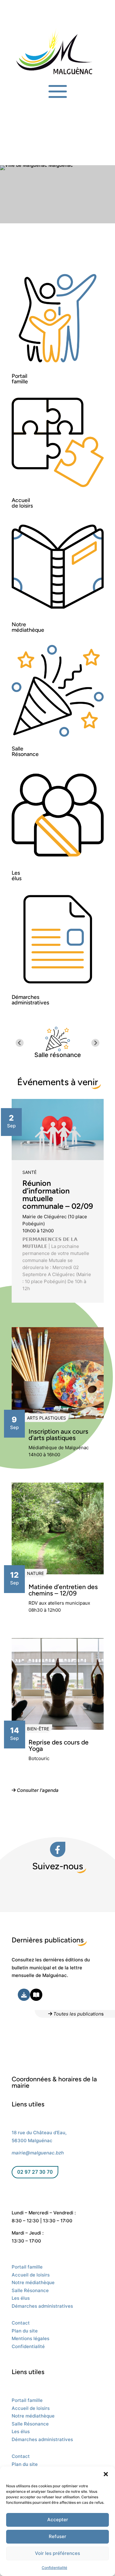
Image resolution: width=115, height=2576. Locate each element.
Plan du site (25, 2331)
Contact (21, 2323)
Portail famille (27, 2267)
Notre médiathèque (33, 2282)
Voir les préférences (57, 2553)
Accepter (58, 2520)
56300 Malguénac (32, 2140)
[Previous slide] (20, 1043)
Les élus (21, 2298)
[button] (106, 2474)
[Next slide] (96, 1043)
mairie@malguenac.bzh (38, 2153)
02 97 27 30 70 (35, 2172)
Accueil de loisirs (31, 2275)
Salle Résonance (30, 2290)
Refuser (57, 2536)
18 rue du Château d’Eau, (39, 2133)
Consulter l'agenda (38, 1790)
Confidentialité (54, 2568)
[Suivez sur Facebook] (17, 2192)
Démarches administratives (42, 2306)
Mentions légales (31, 2338)
